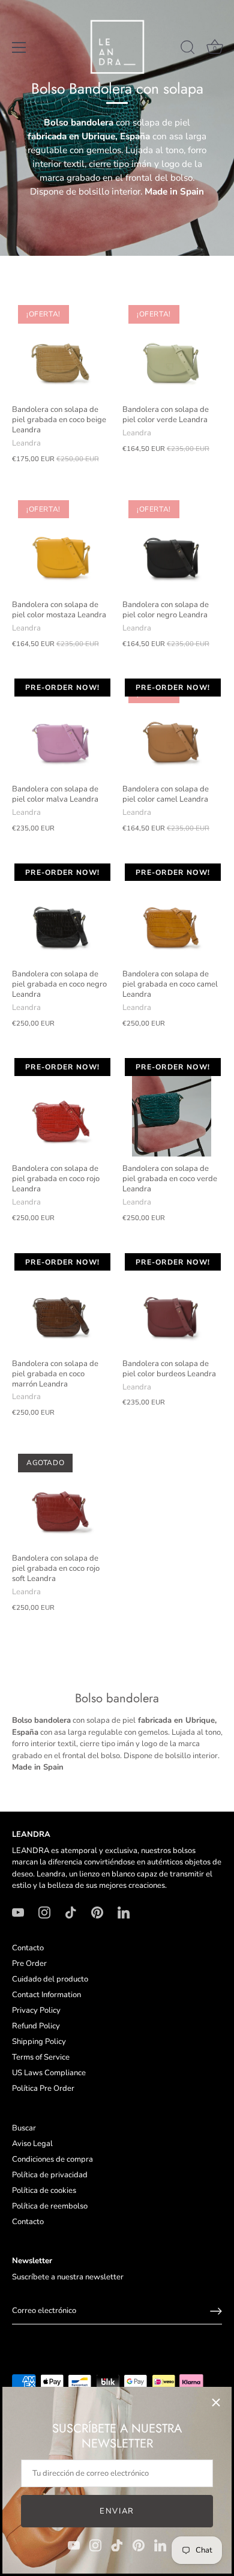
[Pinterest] (139, 2545)
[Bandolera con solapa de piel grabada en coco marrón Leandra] (61, 1302)
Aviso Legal (32, 2144)
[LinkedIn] (160, 2545)
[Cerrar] (216, 2402)
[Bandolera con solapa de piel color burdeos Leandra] (172, 1302)
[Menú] (19, 47)
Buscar (24, 2128)
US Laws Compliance (49, 2073)
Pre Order (29, 1964)
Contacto (28, 1948)
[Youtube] (74, 2545)
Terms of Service (41, 2057)
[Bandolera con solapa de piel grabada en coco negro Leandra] (61, 913)
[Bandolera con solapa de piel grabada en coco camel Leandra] (172, 913)
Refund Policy (36, 2026)
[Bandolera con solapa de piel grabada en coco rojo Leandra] (61, 1107)
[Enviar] (216, 2311)
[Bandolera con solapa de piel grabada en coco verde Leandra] (172, 1107)
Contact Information (46, 1995)
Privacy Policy (36, 2010)
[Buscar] (188, 49)
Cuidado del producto (50, 1979)
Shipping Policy (39, 2042)
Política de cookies (44, 2191)
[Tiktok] (117, 2545)
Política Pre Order (43, 2088)
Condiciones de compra (52, 2159)
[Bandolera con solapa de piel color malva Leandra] (61, 728)
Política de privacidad (50, 2175)
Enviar (117, 2511)
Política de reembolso (50, 2206)
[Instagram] (95, 2545)
